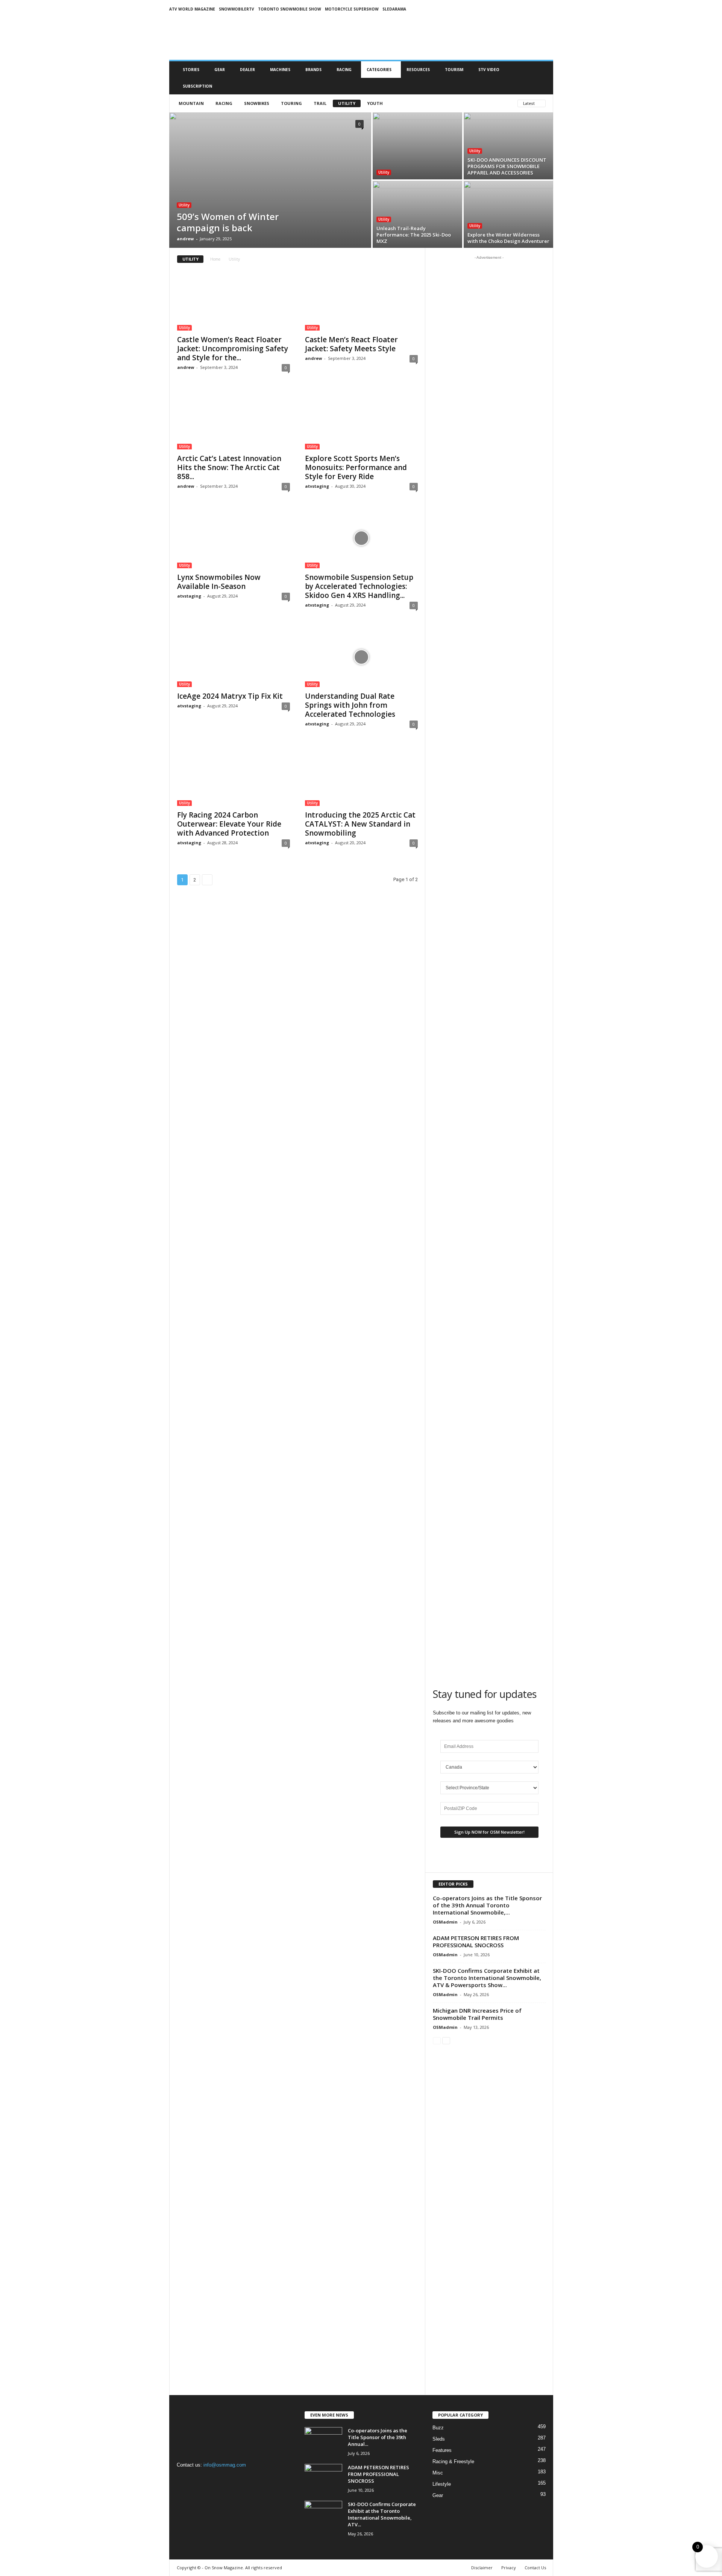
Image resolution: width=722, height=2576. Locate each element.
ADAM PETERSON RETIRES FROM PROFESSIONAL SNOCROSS (476, 1941)
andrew (185, 239)
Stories (191, 70)
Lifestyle (442, 2484)
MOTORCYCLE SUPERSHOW (352, 9)
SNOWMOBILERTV (237, 9)
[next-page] (446, 2040)
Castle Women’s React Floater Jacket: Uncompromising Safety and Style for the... (233, 349)
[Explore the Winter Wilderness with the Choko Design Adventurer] (508, 214)
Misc (438, 2473)
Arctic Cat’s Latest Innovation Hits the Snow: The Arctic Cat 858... (229, 467)
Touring (291, 103)
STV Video (489, 70)
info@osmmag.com (225, 2465)
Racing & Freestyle (453, 2461)
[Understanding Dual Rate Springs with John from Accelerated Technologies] (361, 657)
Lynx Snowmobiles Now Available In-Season (219, 582)
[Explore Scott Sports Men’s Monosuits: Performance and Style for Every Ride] (361, 419)
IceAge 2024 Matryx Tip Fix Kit (230, 696)
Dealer (247, 70)
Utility (347, 103)
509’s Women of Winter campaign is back (228, 222)
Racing (344, 70)
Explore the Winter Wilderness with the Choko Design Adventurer (508, 238)
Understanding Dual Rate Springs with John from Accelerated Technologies (350, 705)
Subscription (197, 86)
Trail (320, 103)
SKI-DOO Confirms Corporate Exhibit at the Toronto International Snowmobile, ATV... (382, 2514)
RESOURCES (418, 70)
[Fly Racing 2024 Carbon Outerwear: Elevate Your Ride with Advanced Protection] (234, 776)
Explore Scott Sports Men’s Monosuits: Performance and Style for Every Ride (356, 467)
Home (215, 259)
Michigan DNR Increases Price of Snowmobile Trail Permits (477, 2014)
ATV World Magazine (192, 9)
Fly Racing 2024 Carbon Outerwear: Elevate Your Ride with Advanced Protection (229, 824)
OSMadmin (445, 1922)
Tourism (454, 70)
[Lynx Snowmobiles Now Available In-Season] (234, 538)
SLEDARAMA (394, 9)
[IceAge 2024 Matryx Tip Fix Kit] (234, 657)
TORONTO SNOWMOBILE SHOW (290, 9)
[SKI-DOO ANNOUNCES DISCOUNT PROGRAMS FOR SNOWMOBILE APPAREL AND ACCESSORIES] (508, 146)
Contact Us (535, 2568)
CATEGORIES (379, 70)
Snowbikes (257, 103)
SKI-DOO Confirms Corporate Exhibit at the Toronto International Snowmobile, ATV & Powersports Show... (487, 1978)
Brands (313, 70)
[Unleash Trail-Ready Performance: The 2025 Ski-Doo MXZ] (417, 214)
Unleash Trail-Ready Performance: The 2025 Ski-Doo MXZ (414, 235)
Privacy (509, 2568)
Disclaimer (482, 2568)
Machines (280, 70)
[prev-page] (437, 2040)
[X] (215, 2480)
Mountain (191, 103)
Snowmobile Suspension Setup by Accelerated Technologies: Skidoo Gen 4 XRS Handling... (359, 586)
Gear (220, 70)
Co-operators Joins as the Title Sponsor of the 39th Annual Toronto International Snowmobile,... (487, 1905)
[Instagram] (200, 2480)
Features (442, 2450)
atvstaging (317, 486)
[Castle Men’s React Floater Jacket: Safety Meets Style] (361, 300)
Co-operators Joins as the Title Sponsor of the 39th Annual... (378, 2437)
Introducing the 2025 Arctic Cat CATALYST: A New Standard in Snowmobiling (360, 824)
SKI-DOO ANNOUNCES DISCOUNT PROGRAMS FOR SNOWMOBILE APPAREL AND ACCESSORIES (507, 166)
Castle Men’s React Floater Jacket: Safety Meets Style (351, 344)
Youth (375, 103)
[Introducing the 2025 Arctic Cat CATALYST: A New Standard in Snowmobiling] (361, 776)
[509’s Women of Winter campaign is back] (270, 180)
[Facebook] (184, 2480)
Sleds (439, 2439)
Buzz (438, 2428)
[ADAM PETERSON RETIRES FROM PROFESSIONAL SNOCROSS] (323, 2478)
